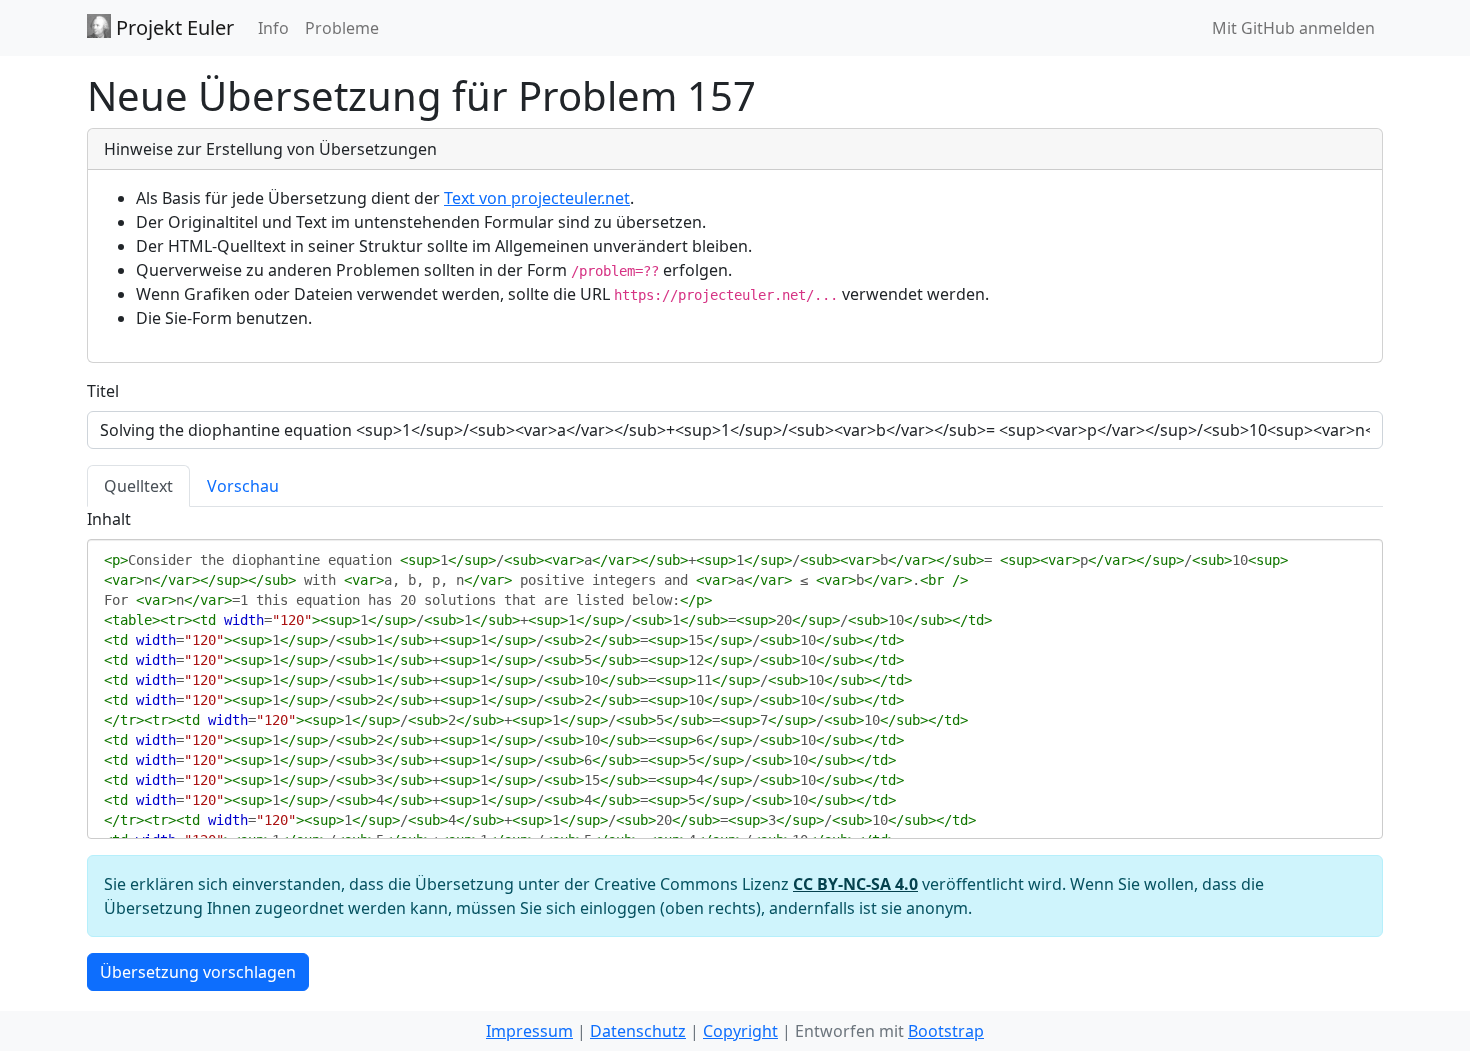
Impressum (529, 1031)
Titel (103, 391)
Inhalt (109, 519)
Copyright (740, 1031)
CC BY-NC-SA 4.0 (855, 884)
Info (273, 28)
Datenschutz (638, 1031)
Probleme (342, 28)
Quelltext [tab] (138, 486)
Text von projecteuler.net (537, 198)
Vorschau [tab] (243, 486)
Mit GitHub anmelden (1293, 28)
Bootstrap (946, 1031)
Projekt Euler (172, 27)
